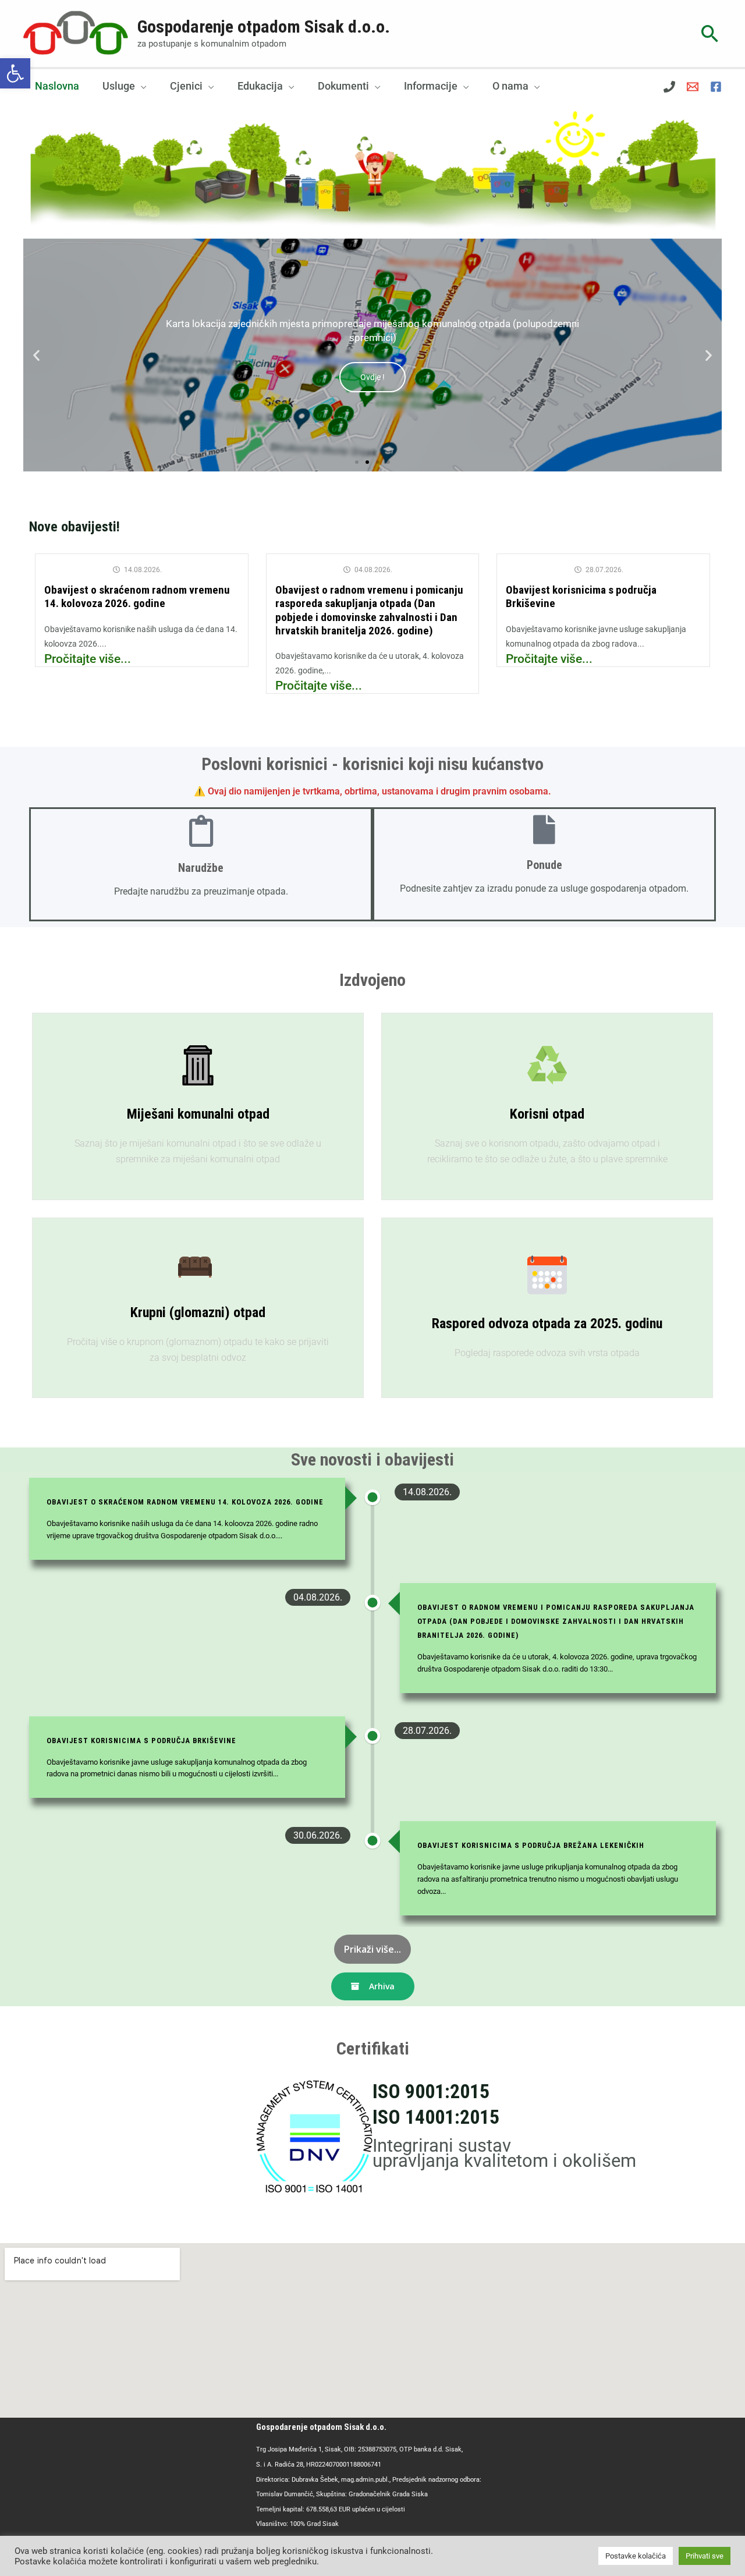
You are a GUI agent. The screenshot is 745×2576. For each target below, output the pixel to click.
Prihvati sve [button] (705, 2556)
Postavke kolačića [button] (636, 2556)
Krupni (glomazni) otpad (198, 1312)
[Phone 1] (669, 87)
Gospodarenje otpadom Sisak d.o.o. (264, 26)
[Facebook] (716, 87)
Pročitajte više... (88, 659)
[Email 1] (693, 87)
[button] (15, 73)
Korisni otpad (547, 1114)
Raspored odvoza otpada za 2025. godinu (547, 1324)
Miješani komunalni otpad (198, 1114)
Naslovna (57, 86)
